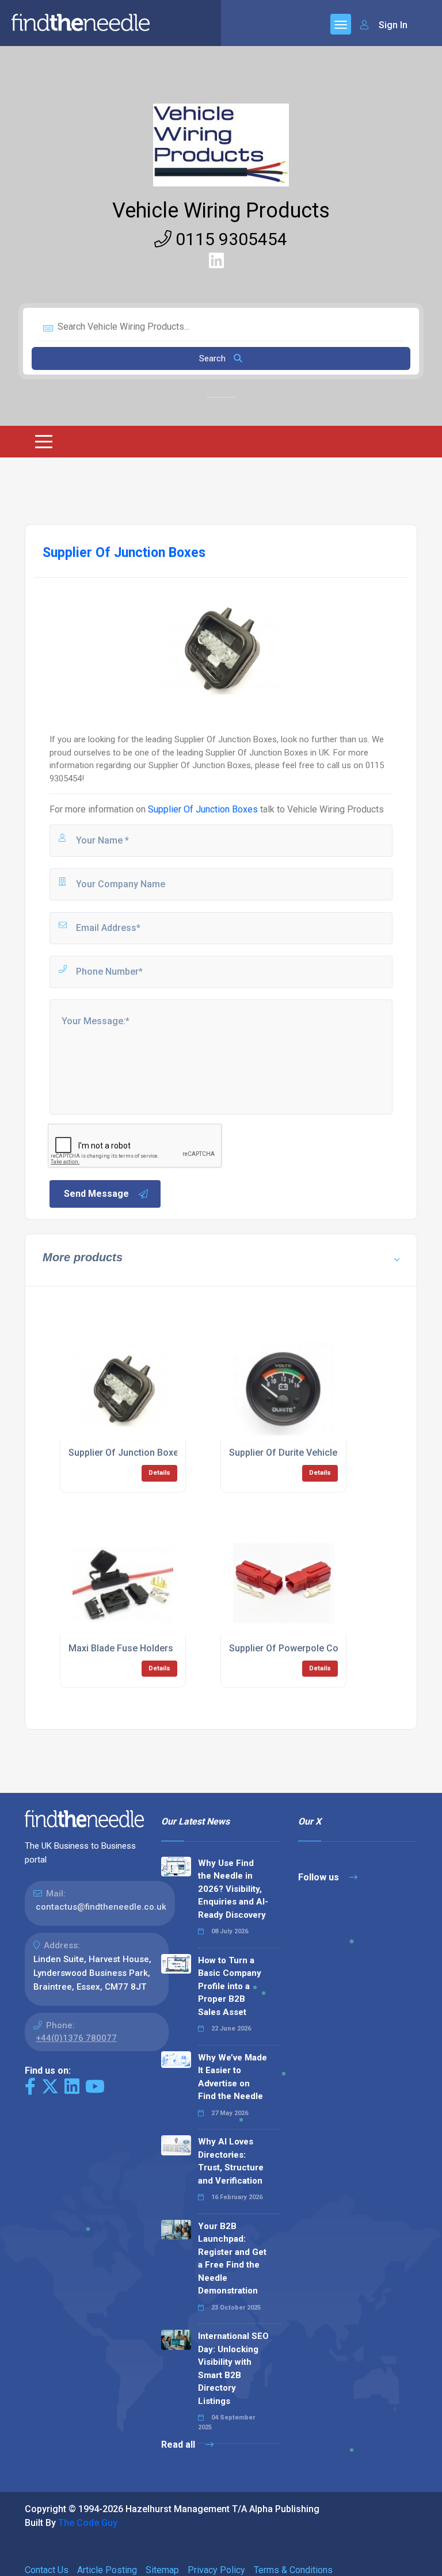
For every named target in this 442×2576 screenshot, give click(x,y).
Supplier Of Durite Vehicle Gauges (301, 1453)
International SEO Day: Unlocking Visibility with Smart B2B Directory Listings (233, 2369)
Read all (179, 2445)
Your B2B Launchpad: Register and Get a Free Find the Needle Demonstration (232, 2259)
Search (214, 358)
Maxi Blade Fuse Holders (121, 1648)
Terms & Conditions (293, 2570)
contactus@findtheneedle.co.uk (101, 1907)
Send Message (96, 1194)
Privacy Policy (216, 2570)
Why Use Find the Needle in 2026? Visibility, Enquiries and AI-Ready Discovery (233, 1889)
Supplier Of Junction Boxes (203, 809)
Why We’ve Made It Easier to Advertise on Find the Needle (233, 2077)
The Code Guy (88, 2523)
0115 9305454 (229, 239)
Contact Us (47, 2570)
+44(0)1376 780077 (76, 2038)
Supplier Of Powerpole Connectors (303, 1648)
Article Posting (107, 2570)
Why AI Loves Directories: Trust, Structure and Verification (231, 2161)
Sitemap (162, 2570)
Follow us (320, 1877)
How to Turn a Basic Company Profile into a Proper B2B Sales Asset (230, 1986)
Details (159, 1473)
